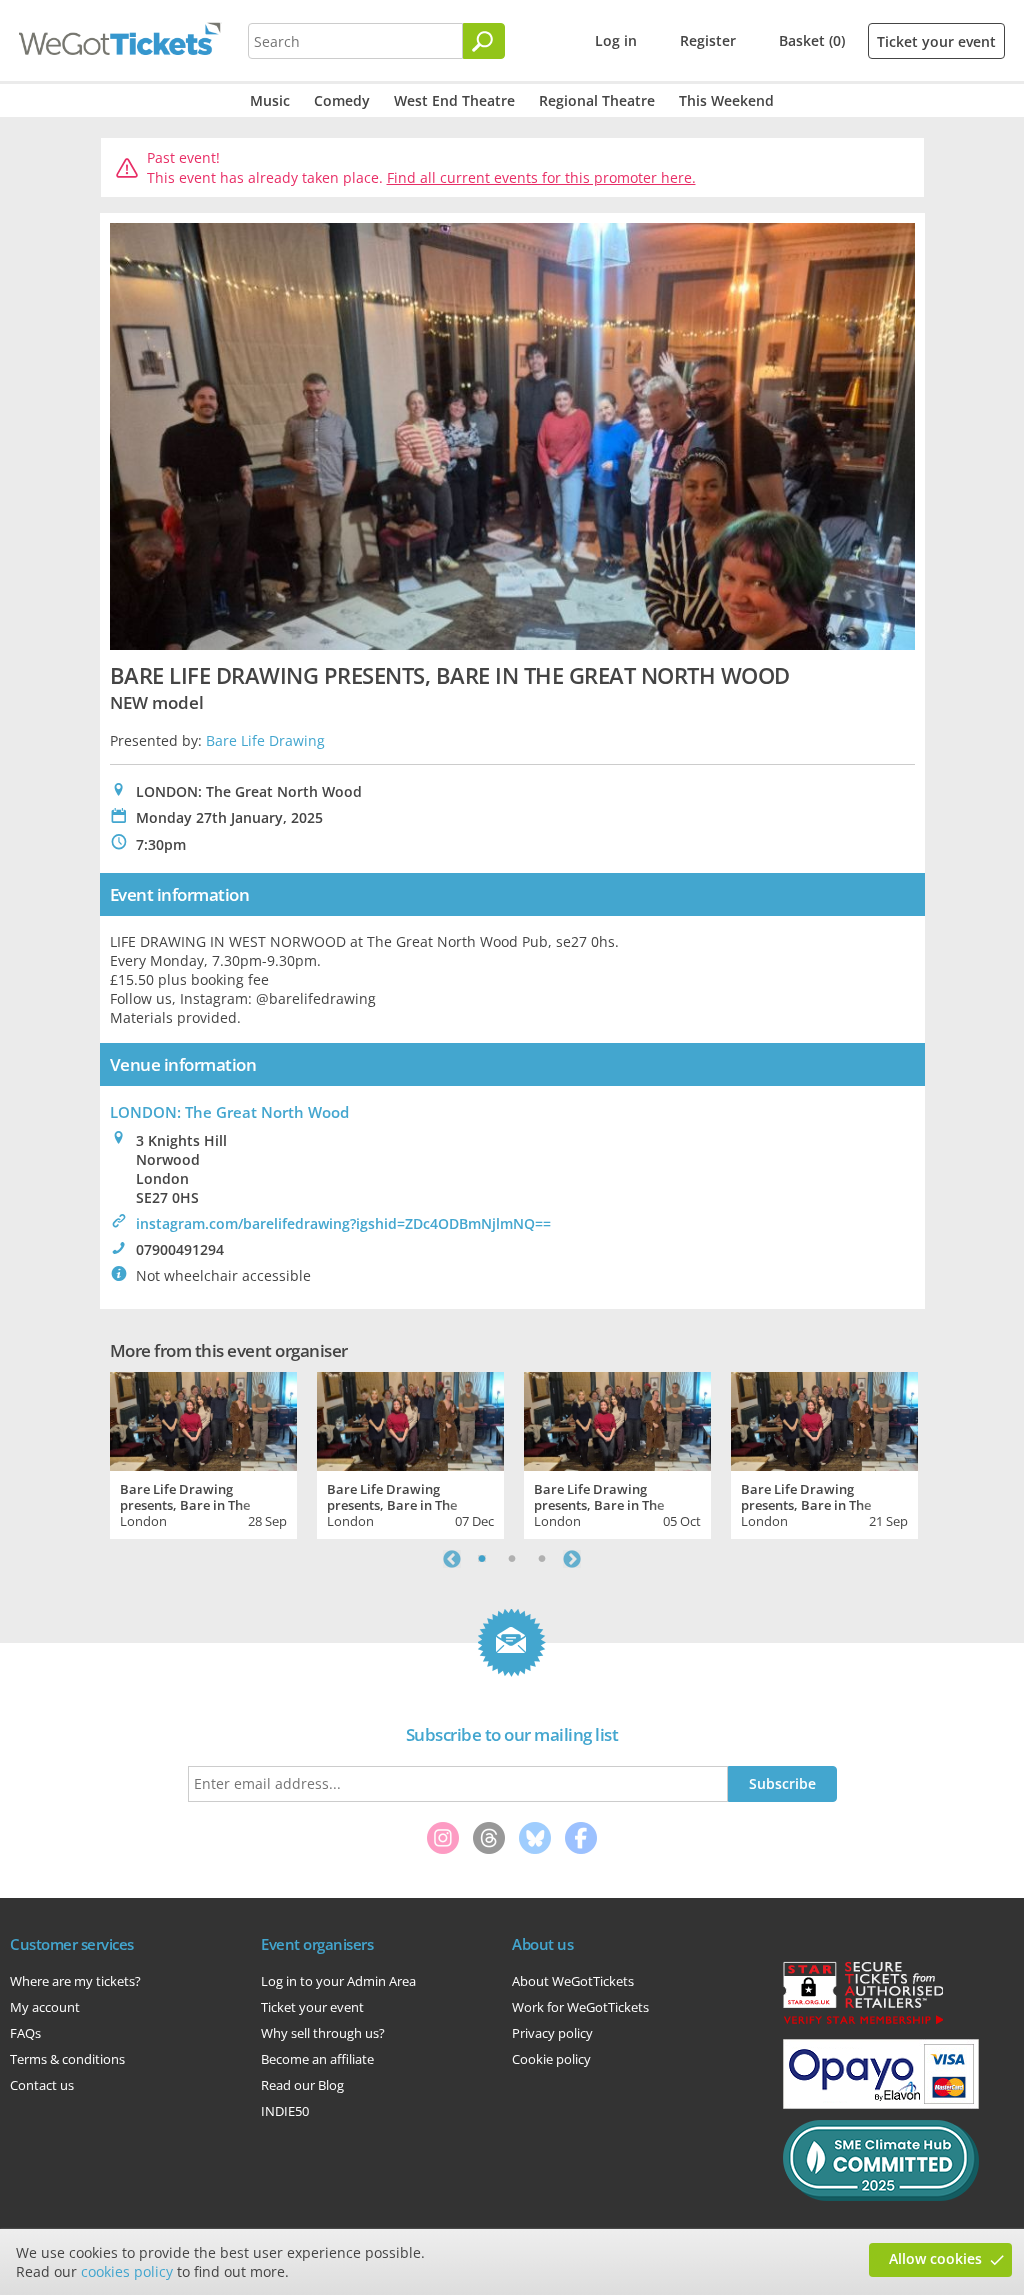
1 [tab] (482, 1559)
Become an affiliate (317, 2059)
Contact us (42, 2085)
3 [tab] (542, 1559)
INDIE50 (285, 2111)
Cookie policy (551, 2059)
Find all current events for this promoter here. (541, 177)
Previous (452, 1559)
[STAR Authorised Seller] (863, 2023)
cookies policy (127, 2271)
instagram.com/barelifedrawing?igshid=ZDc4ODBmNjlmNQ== (343, 1223)
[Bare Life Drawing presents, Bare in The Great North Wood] (203, 1419)
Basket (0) (812, 40)
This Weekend (726, 100)
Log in (616, 40)
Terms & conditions (67, 2059)
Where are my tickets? (75, 1981)
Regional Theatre (597, 100)
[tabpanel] (203, 1453)
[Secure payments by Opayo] (881, 2104)
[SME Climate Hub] (881, 2196)
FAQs (25, 2033)
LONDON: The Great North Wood (229, 1112)
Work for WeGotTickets (580, 2007)
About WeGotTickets (573, 1981)
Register (708, 40)
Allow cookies (935, 2258)
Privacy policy (552, 2033)
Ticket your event (936, 41)
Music (270, 100)
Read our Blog (302, 2085)
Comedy (342, 100)
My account (45, 2007)
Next (572, 1559)
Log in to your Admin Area (338, 1981)
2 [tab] (512, 1559)
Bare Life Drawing (265, 740)
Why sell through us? (323, 2033)
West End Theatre (454, 100)
